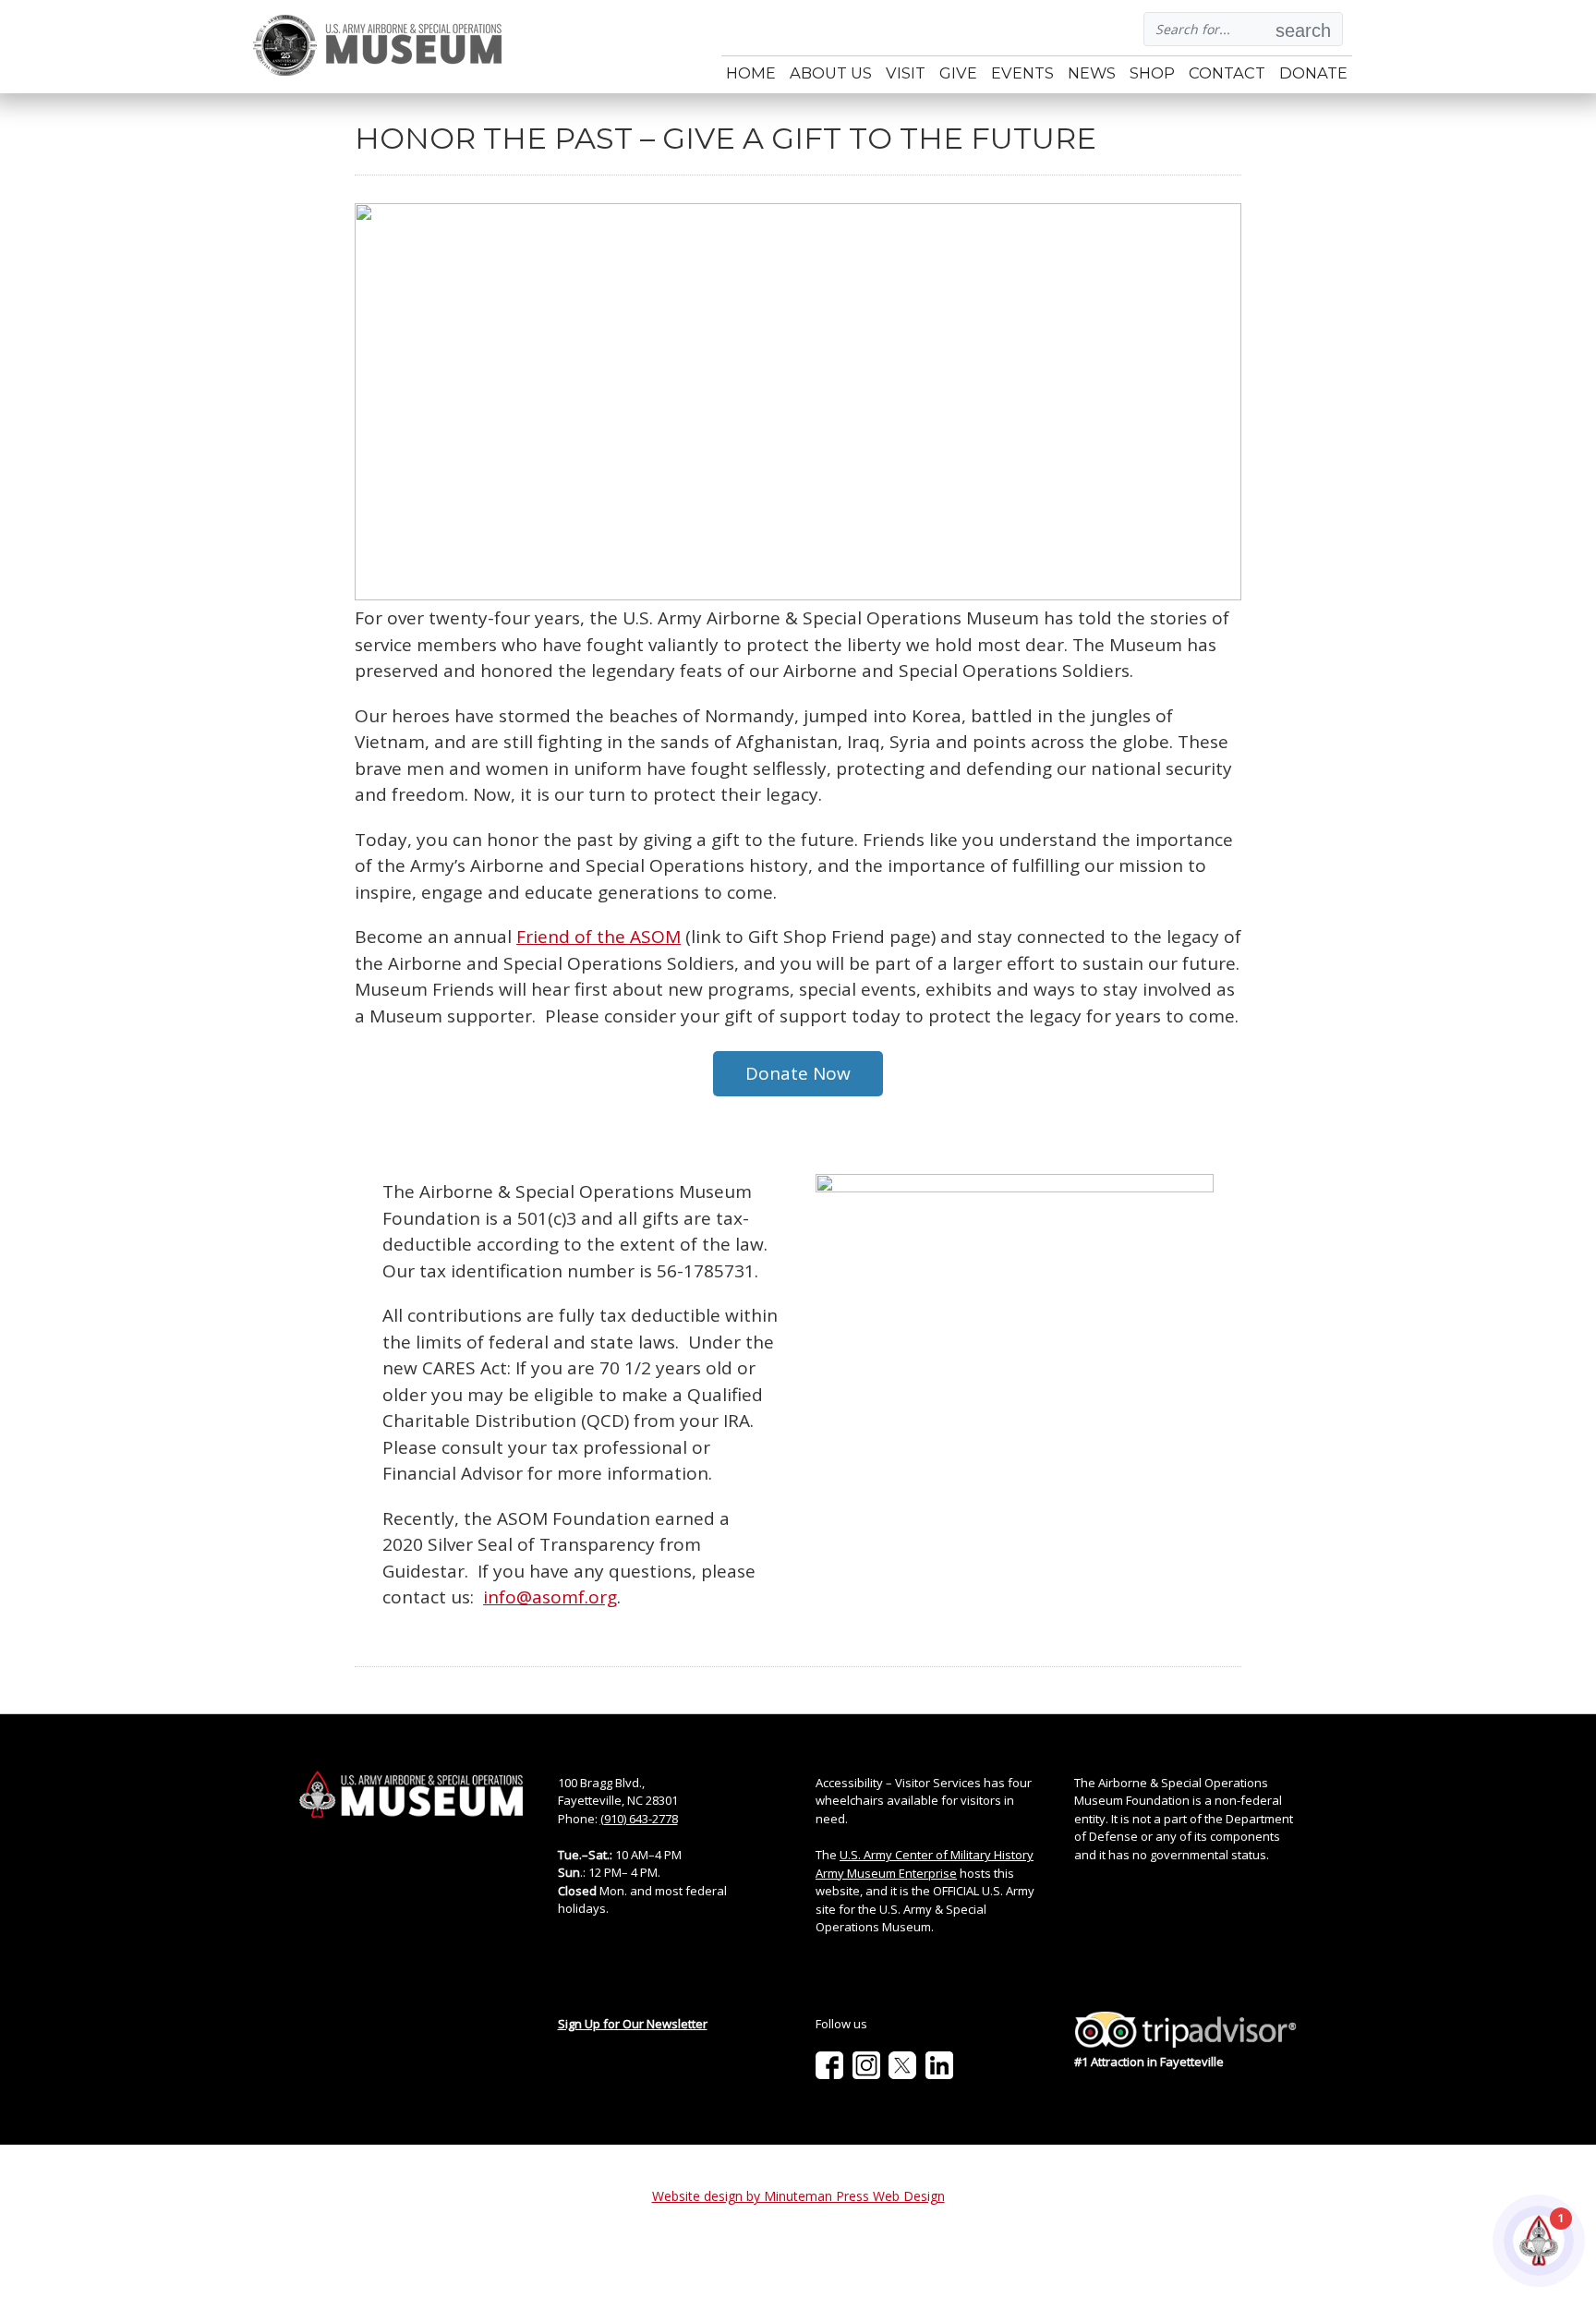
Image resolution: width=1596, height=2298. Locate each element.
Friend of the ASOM (598, 937)
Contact (1227, 73)
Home (751, 73)
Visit (906, 73)
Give (958, 73)
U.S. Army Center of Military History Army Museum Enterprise (925, 1864)
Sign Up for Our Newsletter (633, 2024)
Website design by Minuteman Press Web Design (798, 2196)
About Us (831, 73)
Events (1022, 73)
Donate (1313, 73)
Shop (1152, 73)
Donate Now (798, 1073)
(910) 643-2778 (639, 1819)
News (1092, 73)
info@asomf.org (550, 1597)
